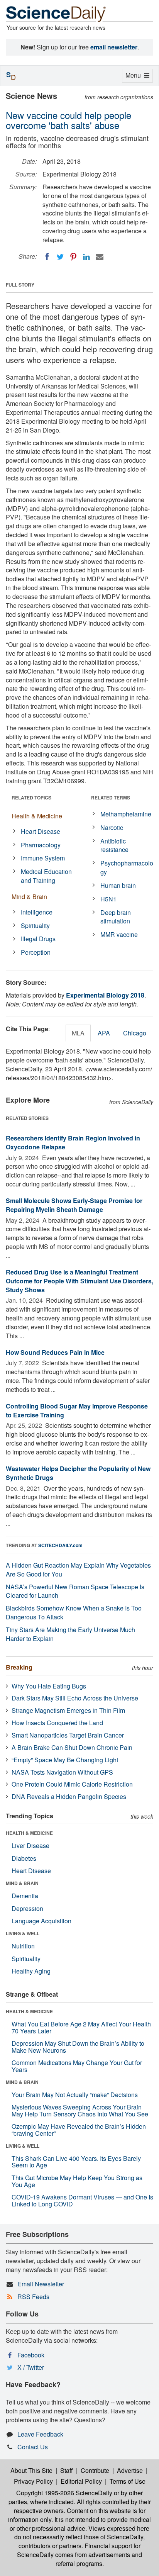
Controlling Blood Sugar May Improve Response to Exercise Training (77, 1410)
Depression (27, 1908)
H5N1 (108, 899)
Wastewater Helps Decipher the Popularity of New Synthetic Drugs (78, 1473)
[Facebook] (47, 257)
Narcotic (112, 827)
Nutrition (23, 1946)
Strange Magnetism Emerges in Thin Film (68, 1710)
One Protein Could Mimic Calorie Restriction (72, 1784)
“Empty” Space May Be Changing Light (65, 1760)
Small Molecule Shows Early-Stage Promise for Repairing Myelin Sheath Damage (74, 1205)
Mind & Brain (29, 897)
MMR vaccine (119, 934)
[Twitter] (60, 257)
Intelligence (37, 912)
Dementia (25, 1896)
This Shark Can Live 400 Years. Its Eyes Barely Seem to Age (76, 2162)
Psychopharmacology (127, 867)
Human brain (118, 885)
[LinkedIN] (86, 257)
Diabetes (24, 1858)
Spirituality (35, 926)
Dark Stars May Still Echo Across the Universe (75, 1698)
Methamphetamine (126, 814)
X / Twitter (31, 2367)
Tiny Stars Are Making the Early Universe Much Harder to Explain (70, 1634)
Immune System (43, 858)
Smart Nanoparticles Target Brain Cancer (68, 1735)
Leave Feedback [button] (40, 2434)
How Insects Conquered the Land (57, 1723)
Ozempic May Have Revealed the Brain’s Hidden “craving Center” (79, 2130)
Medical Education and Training (46, 876)
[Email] (100, 257)
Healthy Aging (31, 1971)
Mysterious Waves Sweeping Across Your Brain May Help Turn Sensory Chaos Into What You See (80, 2110)
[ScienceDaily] (56, 13)
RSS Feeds (33, 2297)
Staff (67, 2470)
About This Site (31, 2470)
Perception (36, 952)
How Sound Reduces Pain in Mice (55, 1352)
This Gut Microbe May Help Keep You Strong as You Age (77, 2181)
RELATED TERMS (111, 798)
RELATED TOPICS (31, 798)
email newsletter (114, 47)
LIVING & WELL (23, 1933)
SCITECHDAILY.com (60, 1545)
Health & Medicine (37, 816)
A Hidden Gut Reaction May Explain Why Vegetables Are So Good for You (78, 1570)
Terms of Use (128, 2481)
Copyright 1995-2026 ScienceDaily (64, 2493)
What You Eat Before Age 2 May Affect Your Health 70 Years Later (81, 2027)
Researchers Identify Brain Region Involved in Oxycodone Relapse (73, 1142)
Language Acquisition (41, 1921)
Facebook (31, 2355)
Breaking (19, 1667)
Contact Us (33, 2447)
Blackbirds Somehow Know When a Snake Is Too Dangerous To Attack (74, 1612)
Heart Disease (41, 831)
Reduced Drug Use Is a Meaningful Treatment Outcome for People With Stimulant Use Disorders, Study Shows (79, 1281)
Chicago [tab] (135, 1033)
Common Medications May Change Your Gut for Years (77, 2066)
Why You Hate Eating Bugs (49, 1686)
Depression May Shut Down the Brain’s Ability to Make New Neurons (78, 2047)
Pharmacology (41, 845)
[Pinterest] (73, 257)
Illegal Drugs (38, 939)
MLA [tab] (78, 1033)
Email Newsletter (41, 2284)
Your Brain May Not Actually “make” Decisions (75, 2095)
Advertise (130, 2470)
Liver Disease (30, 1845)
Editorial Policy (81, 2481)
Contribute (95, 2470)
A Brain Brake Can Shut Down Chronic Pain (72, 1747)
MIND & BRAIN (22, 1883)
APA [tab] (104, 1033)
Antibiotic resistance (114, 845)
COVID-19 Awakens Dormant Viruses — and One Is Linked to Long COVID (82, 2200)
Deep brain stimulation (116, 917)
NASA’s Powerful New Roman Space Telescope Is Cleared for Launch (75, 1591)
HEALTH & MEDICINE (29, 1833)
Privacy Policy (33, 2481)
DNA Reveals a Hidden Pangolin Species (69, 1796)
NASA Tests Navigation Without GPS (62, 1772)
